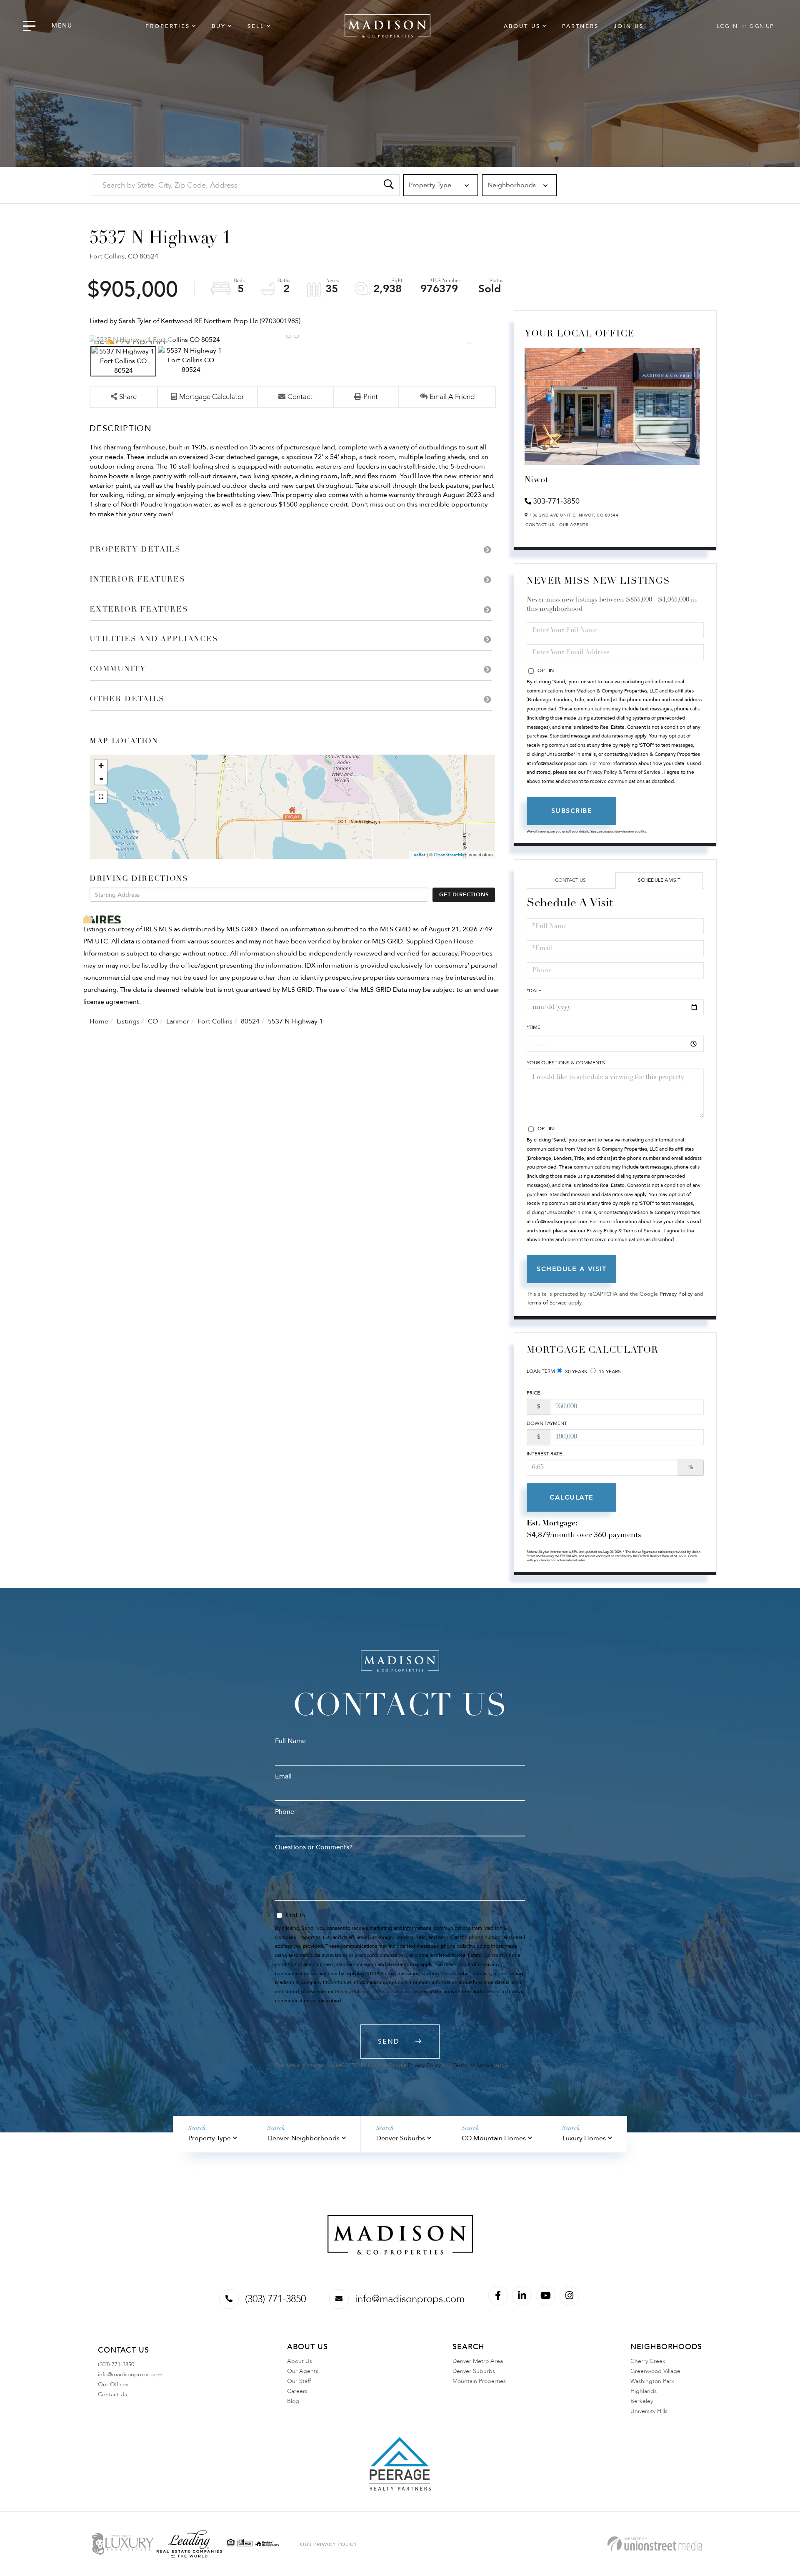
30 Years (575, 1372)
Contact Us (540, 525)
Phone (285, 1812)
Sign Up (762, 26)
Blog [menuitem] (293, 2401)
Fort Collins (215, 1021)
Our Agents (574, 525)
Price (533, 1393)
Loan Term (541, 1371)
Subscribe (572, 811)
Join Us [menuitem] (629, 26)
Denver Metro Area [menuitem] (478, 2361)
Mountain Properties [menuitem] (479, 2381)
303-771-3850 (556, 501)
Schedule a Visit (659, 880)
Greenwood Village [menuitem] (655, 2371)
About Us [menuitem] (522, 26)
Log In (727, 26)
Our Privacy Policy (329, 2544)
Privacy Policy (676, 1294)
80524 (250, 1021)
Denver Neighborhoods (304, 2138)
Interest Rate (544, 1454)
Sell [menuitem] (256, 26)
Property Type (210, 2138)
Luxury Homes (584, 2138)
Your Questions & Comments (566, 1063)
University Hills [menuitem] (649, 2411)
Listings (128, 1021)
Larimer (178, 1021)
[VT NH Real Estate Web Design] (655, 2544)
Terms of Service (547, 1303)
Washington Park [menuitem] (652, 2381)
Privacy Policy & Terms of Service (624, 772)
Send (389, 2042)
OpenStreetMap (451, 855)
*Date (534, 991)
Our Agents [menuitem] (303, 2371)
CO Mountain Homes (494, 2138)
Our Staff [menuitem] (299, 2381)
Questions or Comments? (314, 1847)
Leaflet (418, 855)
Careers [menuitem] (297, 2391)
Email (283, 1776)
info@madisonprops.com (410, 2299)
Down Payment (547, 1423)
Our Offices (113, 2384)
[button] (389, 185)
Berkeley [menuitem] (642, 2401)
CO (153, 1021)
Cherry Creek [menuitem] (648, 2361)
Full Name (290, 1741)
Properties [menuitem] (168, 26)
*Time (534, 1027)
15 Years (609, 1372)
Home (99, 1021)
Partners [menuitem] (580, 26)
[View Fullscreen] (101, 797)
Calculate (572, 1497)
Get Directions (464, 895)
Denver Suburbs (401, 2138)
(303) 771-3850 (275, 2299)
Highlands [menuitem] (644, 2391)
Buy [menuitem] (219, 26)
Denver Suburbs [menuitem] (474, 2371)
